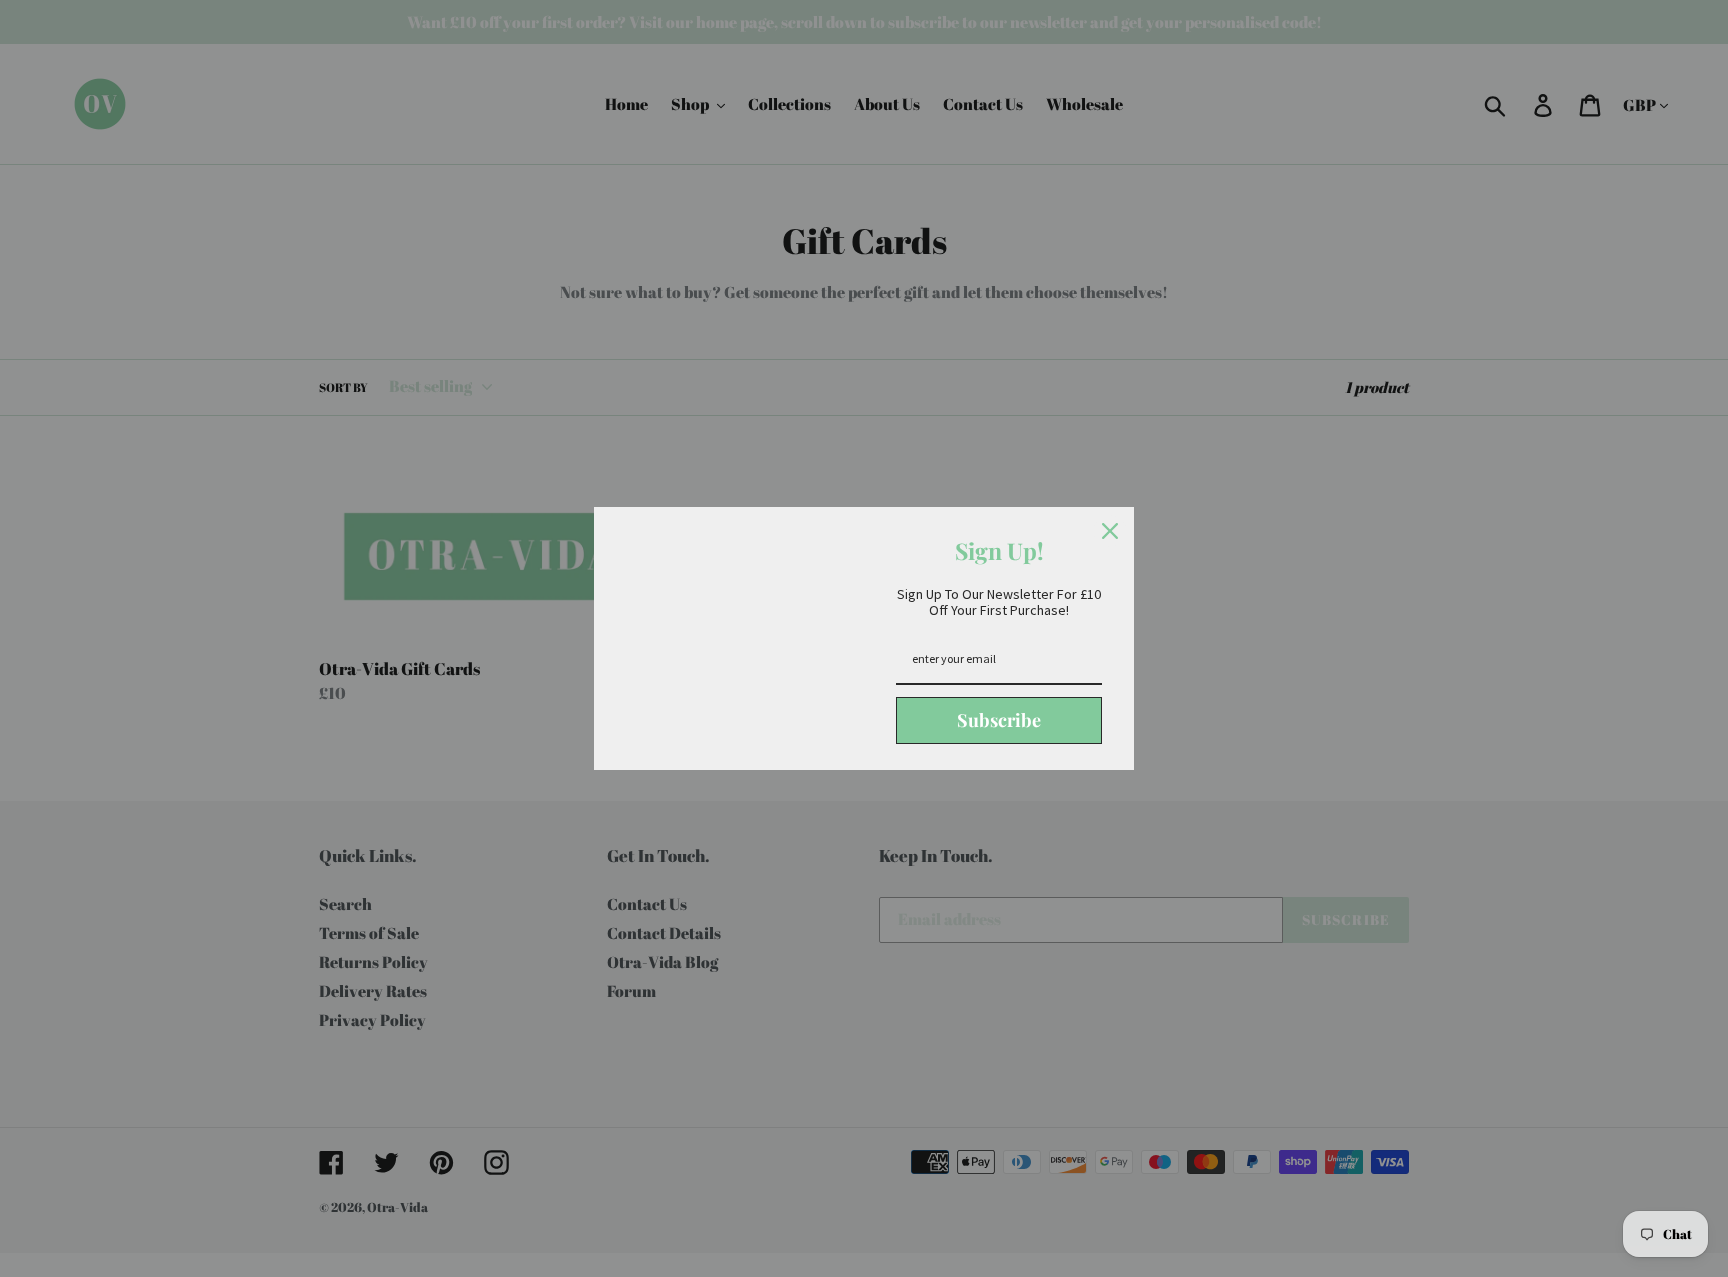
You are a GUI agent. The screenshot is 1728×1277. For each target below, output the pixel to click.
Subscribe (999, 720)
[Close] (1110, 531)
